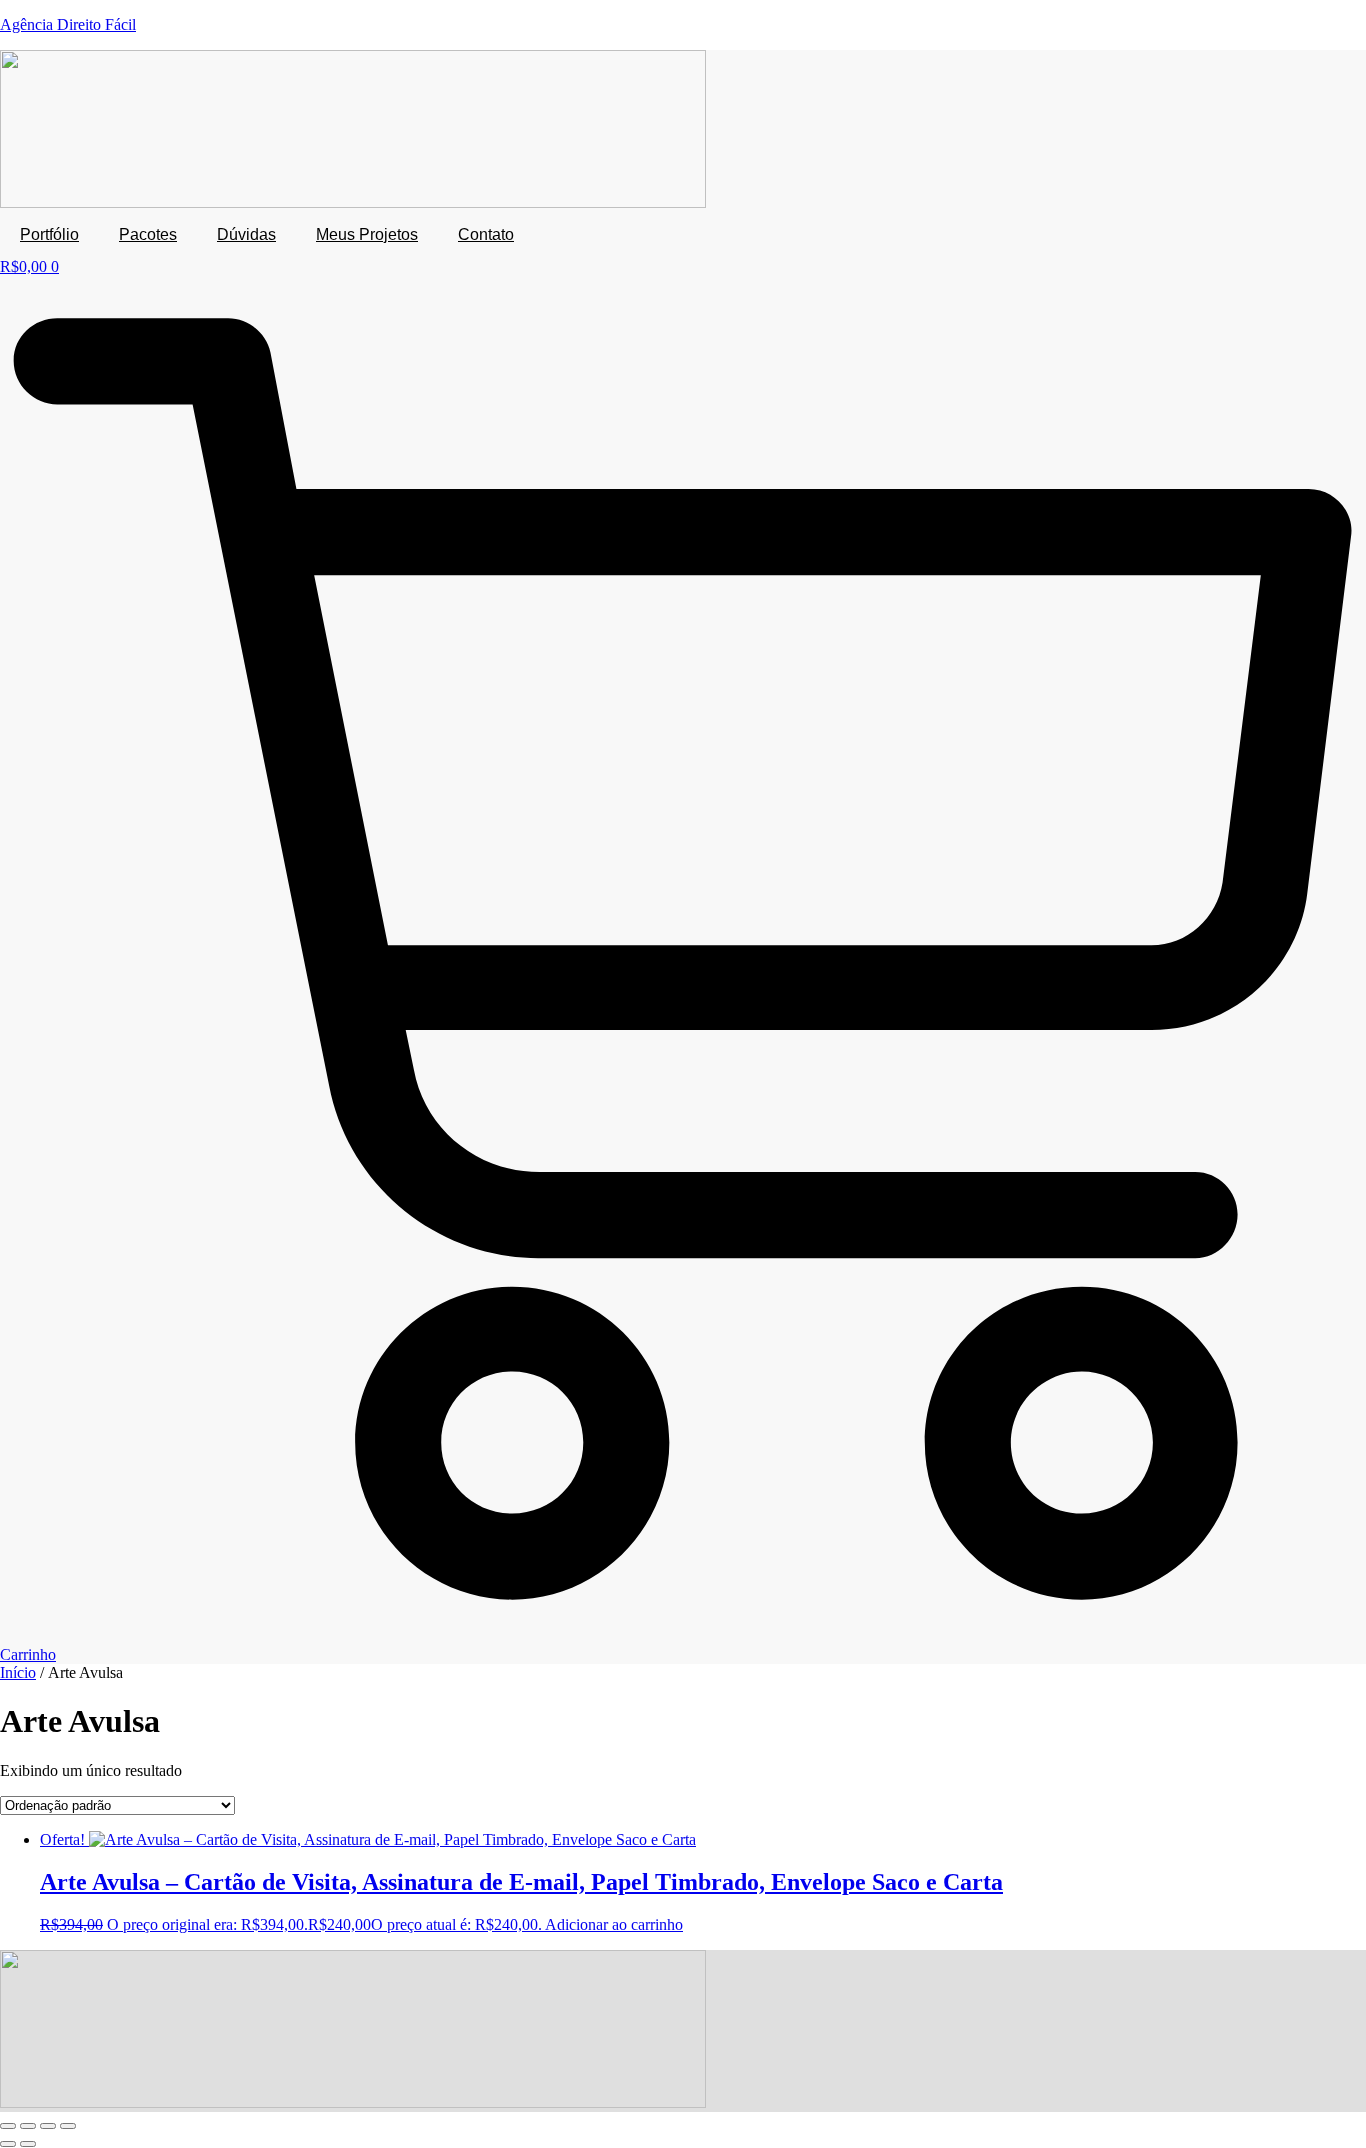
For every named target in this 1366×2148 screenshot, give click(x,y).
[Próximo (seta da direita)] (28, 2144)
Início (18, 1672)
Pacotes (148, 234)
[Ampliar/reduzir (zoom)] (8, 2126)
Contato (486, 234)
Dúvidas (246, 234)
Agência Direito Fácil (68, 24)
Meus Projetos (367, 234)
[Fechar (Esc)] (68, 2126)
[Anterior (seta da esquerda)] (8, 2144)
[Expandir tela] (28, 2126)
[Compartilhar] (48, 2126)
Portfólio (49, 234)
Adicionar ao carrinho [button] (614, 1924)
